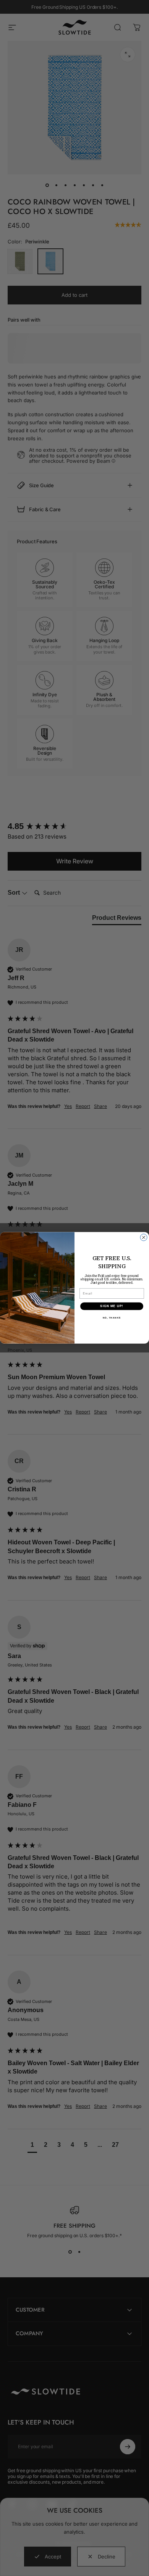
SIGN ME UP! (112, 1307)
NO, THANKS (112, 1318)
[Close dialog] (144, 1238)
